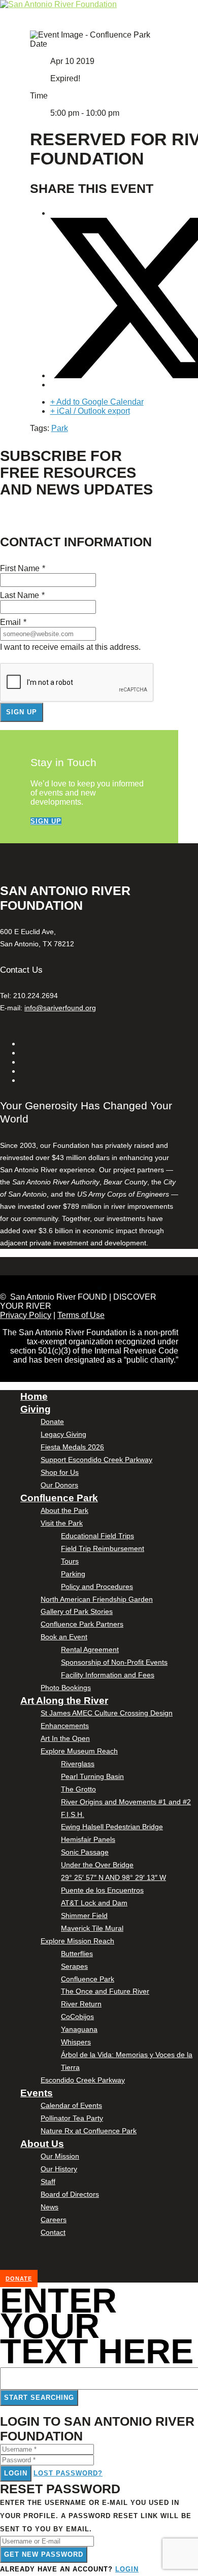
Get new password (44, 2554)
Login (16, 2473)
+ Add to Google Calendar (97, 402)
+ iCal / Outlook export (90, 411)
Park (60, 428)
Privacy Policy (26, 1315)
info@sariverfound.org (60, 1008)
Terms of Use (81, 1315)
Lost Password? (68, 2473)
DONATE (19, 2278)
